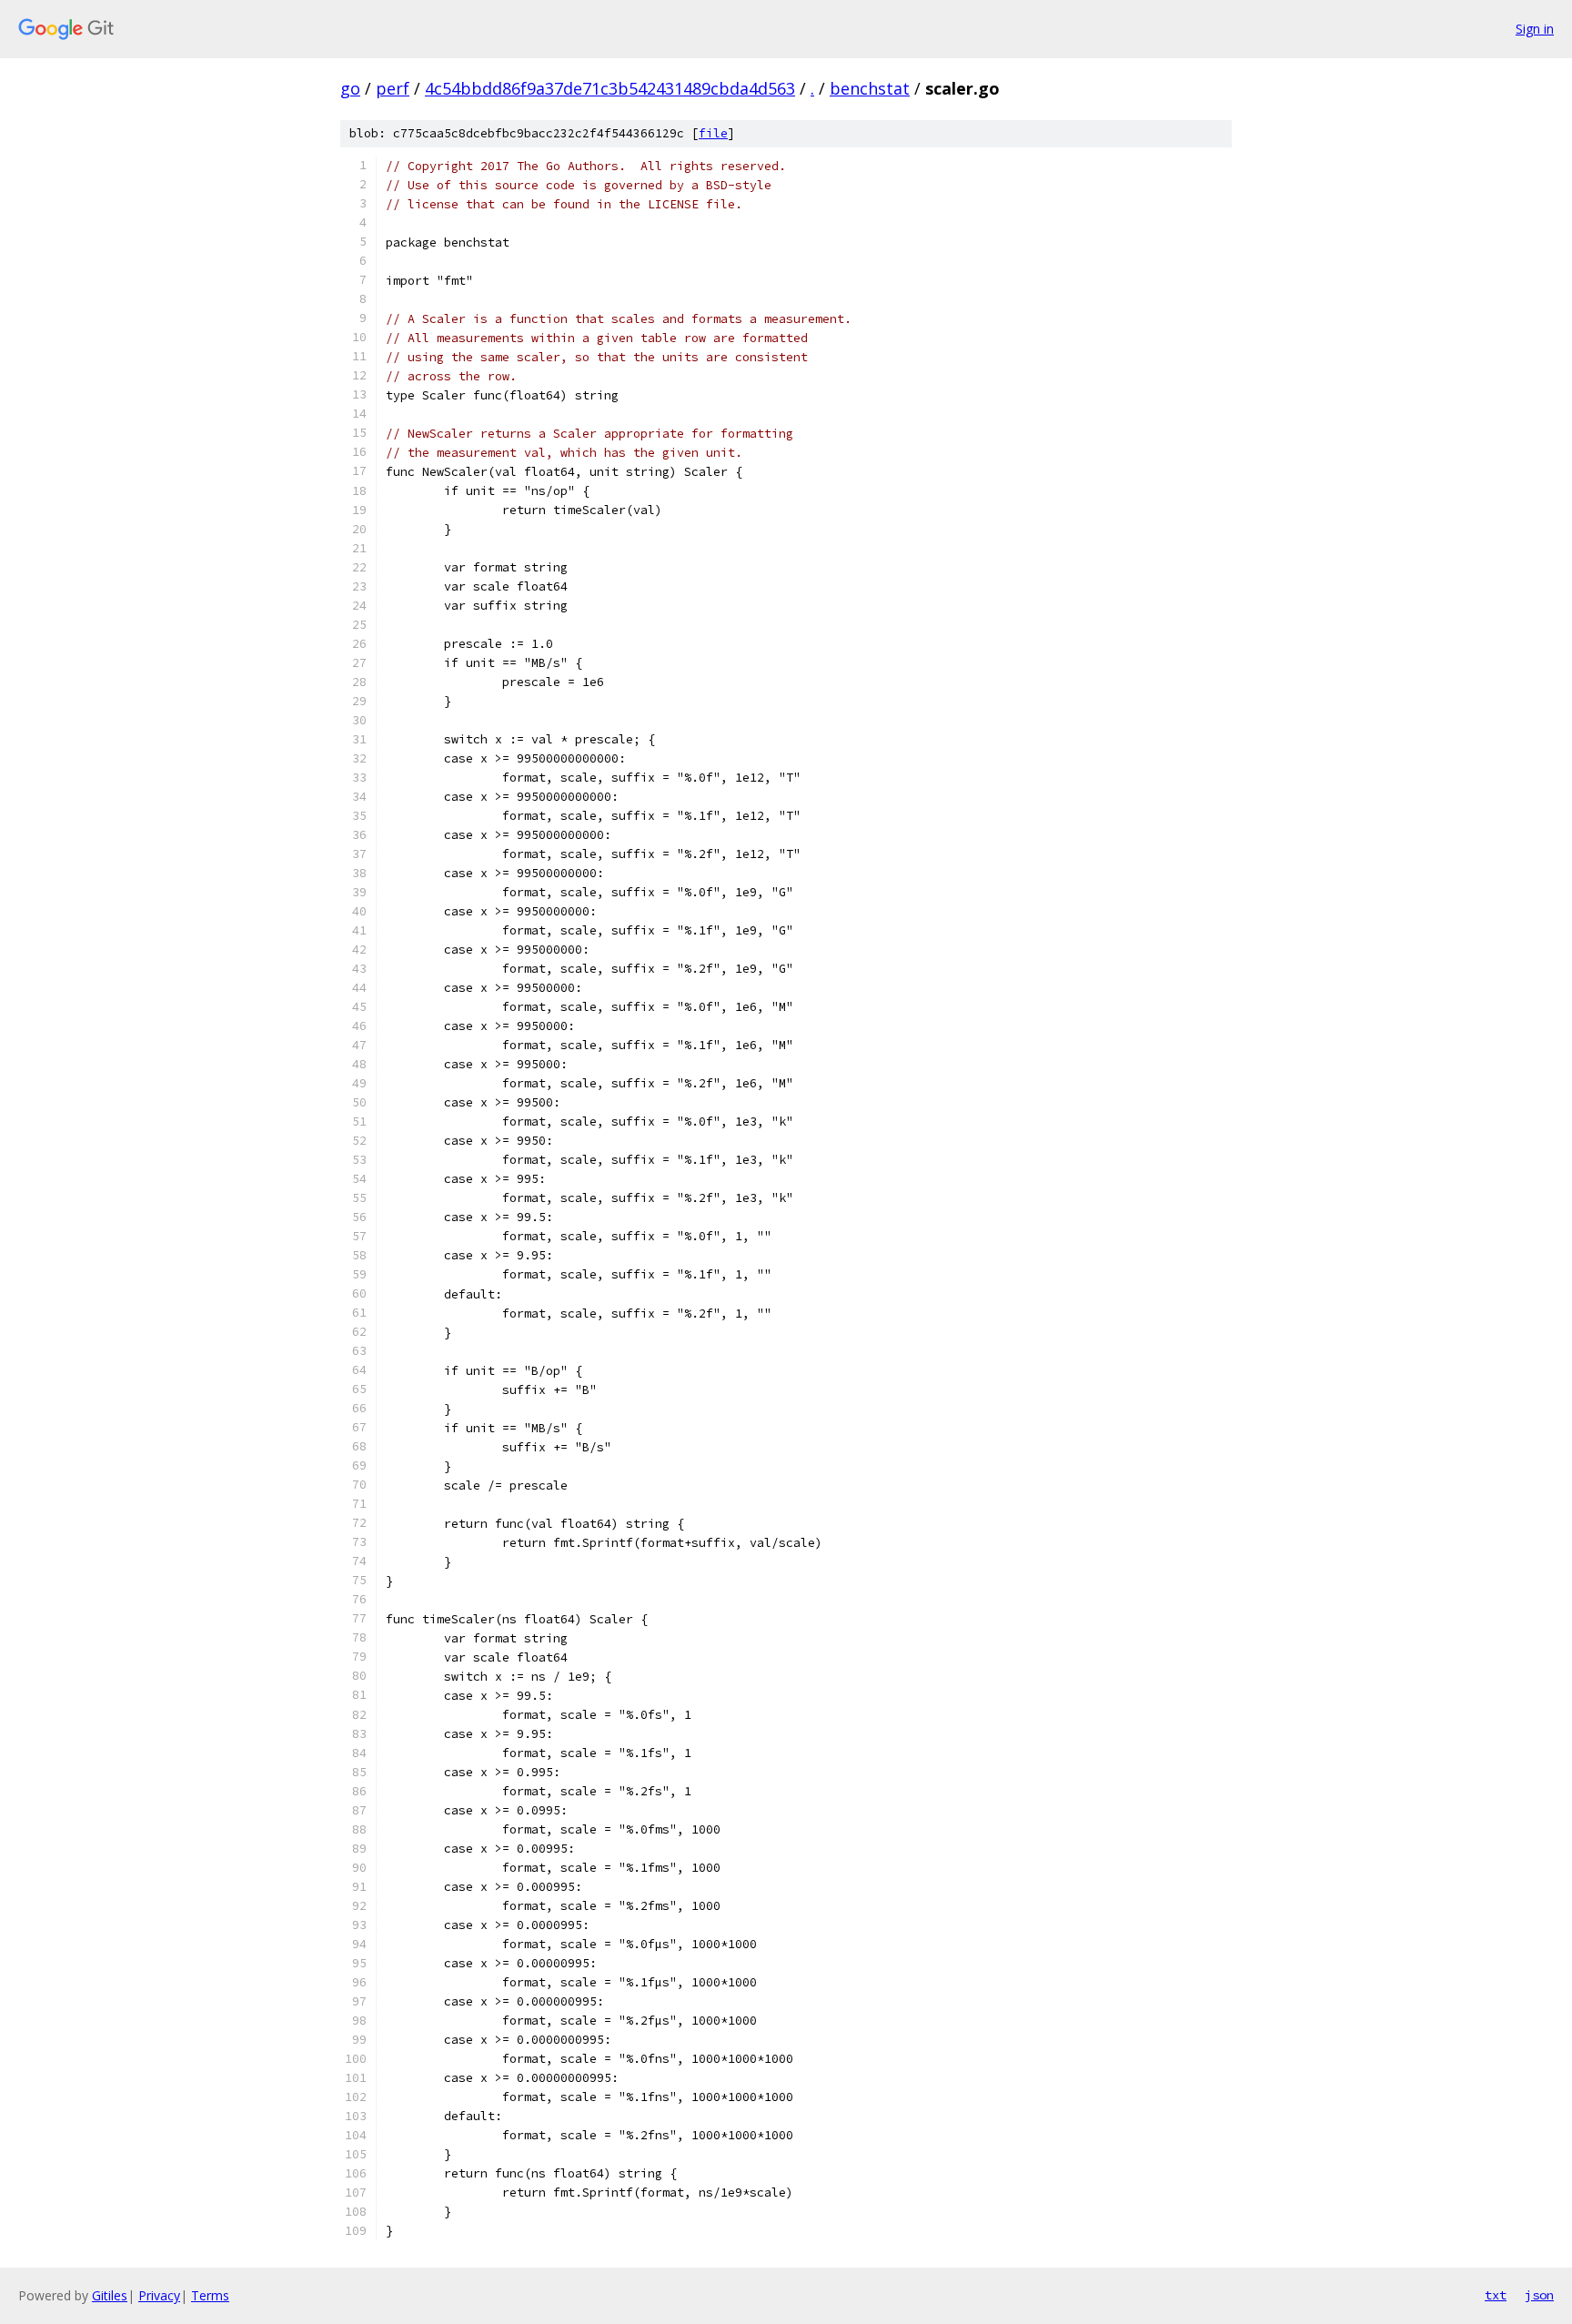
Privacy (159, 2295)
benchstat (870, 88)
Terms (210, 2295)
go (350, 88)
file (713, 133)
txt (1496, 2295)
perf (393, 88)
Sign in (1535, 29)
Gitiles (110, 2295)
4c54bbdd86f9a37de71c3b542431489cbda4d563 (610, 88)
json (1539, 2295)
